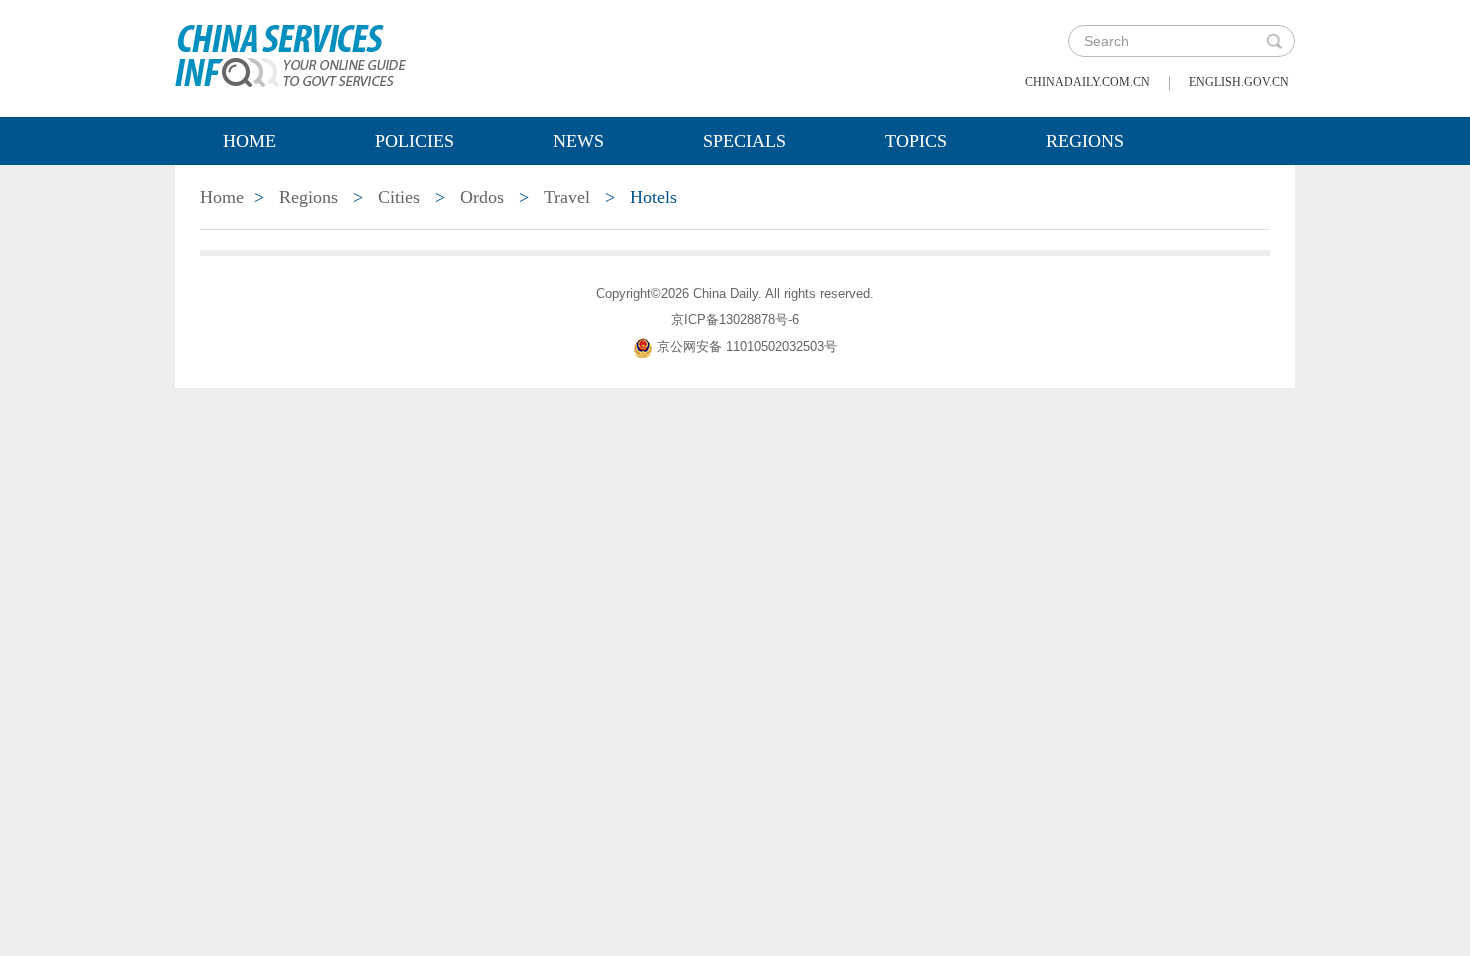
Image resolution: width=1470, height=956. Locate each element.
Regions (1085, 141)
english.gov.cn (1239, 82)
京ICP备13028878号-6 (735, 319)
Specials (744, 141)
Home (249, 141)
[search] (1274, 41)
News (578, 141)
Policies (414, 141)
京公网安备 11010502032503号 (747, 346)
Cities (399, 197)
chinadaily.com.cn (1087, 82)
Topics (916, 141)
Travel (567, 197)
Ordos (482, 197)
